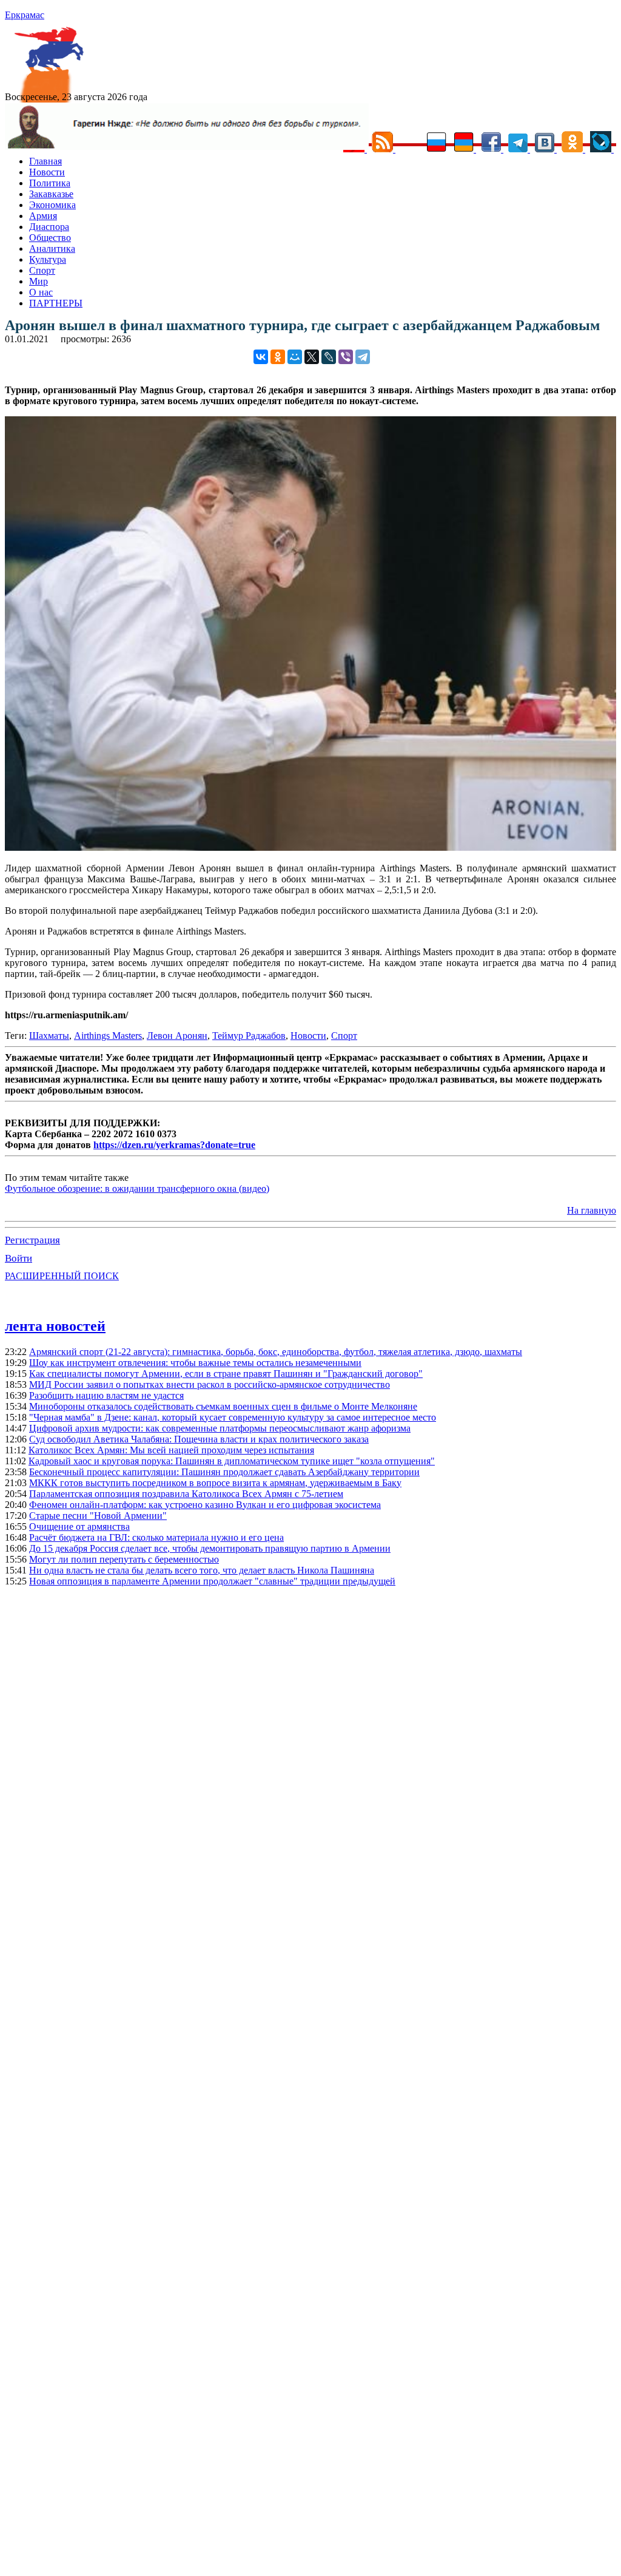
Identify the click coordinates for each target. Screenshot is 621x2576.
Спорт (42, 270)
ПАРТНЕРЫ (56, 303)
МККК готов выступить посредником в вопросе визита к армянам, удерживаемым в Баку (215, 1483)
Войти (18, 1258)
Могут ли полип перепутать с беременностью (124, 1559)
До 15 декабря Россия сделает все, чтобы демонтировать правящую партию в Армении (210, 1548)
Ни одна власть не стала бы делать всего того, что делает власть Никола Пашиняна (202, 1570)
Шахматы (49, 1036)
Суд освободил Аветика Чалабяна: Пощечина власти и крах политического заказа (199, 1439)
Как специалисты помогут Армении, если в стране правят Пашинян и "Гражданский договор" (226, 1374)
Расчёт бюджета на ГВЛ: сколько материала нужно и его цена (156, 1537)
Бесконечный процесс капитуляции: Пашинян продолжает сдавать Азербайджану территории (224, 1472)
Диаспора (49, 227)
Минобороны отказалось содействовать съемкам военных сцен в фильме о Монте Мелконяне (223, 1406)
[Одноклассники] (278, 357)
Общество (50, 238)
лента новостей (55, 1326)
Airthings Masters (108, 1036)
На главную (592, 1210)
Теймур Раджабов (249, 1036)
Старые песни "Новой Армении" (98, 1516)
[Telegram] (363, 357)
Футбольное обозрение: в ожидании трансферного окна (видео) (137, 1188)
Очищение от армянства (79, 1526)
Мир (39, 281)
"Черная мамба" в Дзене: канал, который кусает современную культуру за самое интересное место (233, 1417)
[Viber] (346, 357)
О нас (41, 292)
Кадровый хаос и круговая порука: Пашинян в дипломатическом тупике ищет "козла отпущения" (232, 1461)
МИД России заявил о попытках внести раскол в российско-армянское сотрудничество (210, 1384)
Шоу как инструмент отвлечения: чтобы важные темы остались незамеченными (195, 1363)
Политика (50, 183)
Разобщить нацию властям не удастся (106, 1395)
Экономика (52, 205)
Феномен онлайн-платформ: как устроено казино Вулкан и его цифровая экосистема (205, 1505)
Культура (48, 259)
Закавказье (51, 194)
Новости (47, 172)
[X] (312, 357)
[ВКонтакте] (261, 357)
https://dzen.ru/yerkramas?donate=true (174, 1145)
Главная (45, 161)
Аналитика (52, 248)
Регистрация (32, 1240)
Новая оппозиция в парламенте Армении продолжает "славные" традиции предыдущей (212, 1581)
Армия (43, 216)
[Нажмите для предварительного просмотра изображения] (310, 847)
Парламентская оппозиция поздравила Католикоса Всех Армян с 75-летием (186, 1494)
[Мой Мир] (295, 357)
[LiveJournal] (329, 357)
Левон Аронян (177, 1036)
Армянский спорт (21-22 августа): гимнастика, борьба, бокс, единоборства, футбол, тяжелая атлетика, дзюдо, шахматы (276, 1352)
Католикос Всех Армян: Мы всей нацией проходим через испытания (171, 1450)
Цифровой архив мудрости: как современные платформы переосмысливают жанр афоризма (220, 1428)
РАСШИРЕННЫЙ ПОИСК (62, 1276)
